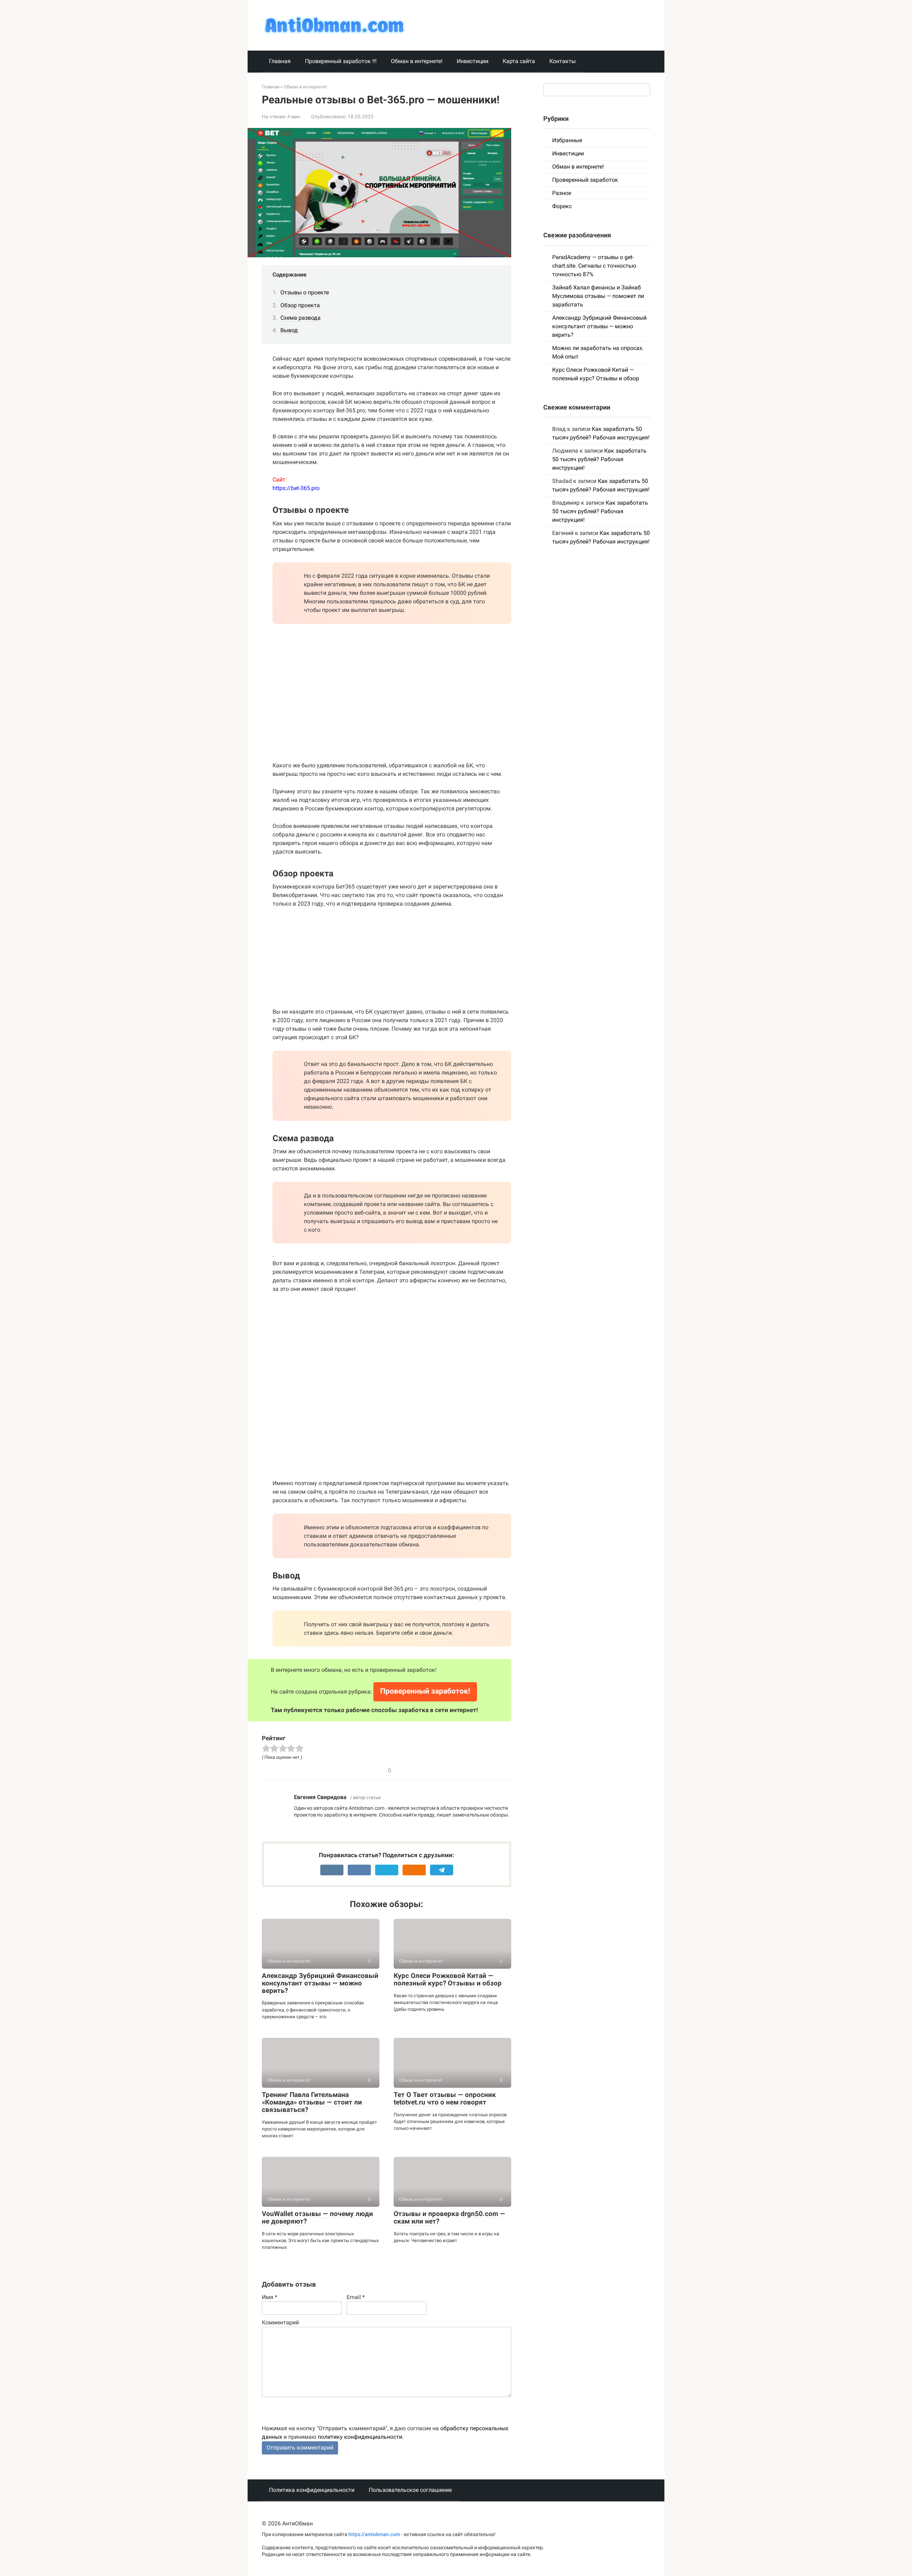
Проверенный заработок (585, 180)
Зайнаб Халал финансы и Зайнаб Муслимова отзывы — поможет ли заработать (598, 296)
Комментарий (280, 2322)
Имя (270, 2297)
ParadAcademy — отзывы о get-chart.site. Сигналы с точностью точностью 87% (594, 266)
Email (356, 2297)
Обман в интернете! (417, 61)
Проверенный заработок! (425, 1691)
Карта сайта (519, 61)
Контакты (563, 61)
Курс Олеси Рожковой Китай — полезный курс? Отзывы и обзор (448, 1979)
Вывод (289, 330)
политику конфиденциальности (360, 2437)
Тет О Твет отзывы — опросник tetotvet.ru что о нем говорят (445, 2098)
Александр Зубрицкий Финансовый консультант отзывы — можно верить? (320, 1983)
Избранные (567, 140)
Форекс (562, 206)
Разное (562, 193)
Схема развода (300, 318)
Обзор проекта (300, 305)
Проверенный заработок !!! (341, 61)
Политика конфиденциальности (312, 2490)
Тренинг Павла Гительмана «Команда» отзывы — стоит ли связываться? (312, 2102)
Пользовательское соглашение (410, 2490)
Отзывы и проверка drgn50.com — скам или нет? (449, 2217)
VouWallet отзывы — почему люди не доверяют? (317, 2217)
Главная (280, 61)
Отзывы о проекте (305, 292)
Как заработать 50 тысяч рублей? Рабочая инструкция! (599, 459)
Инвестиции (473, 61)
